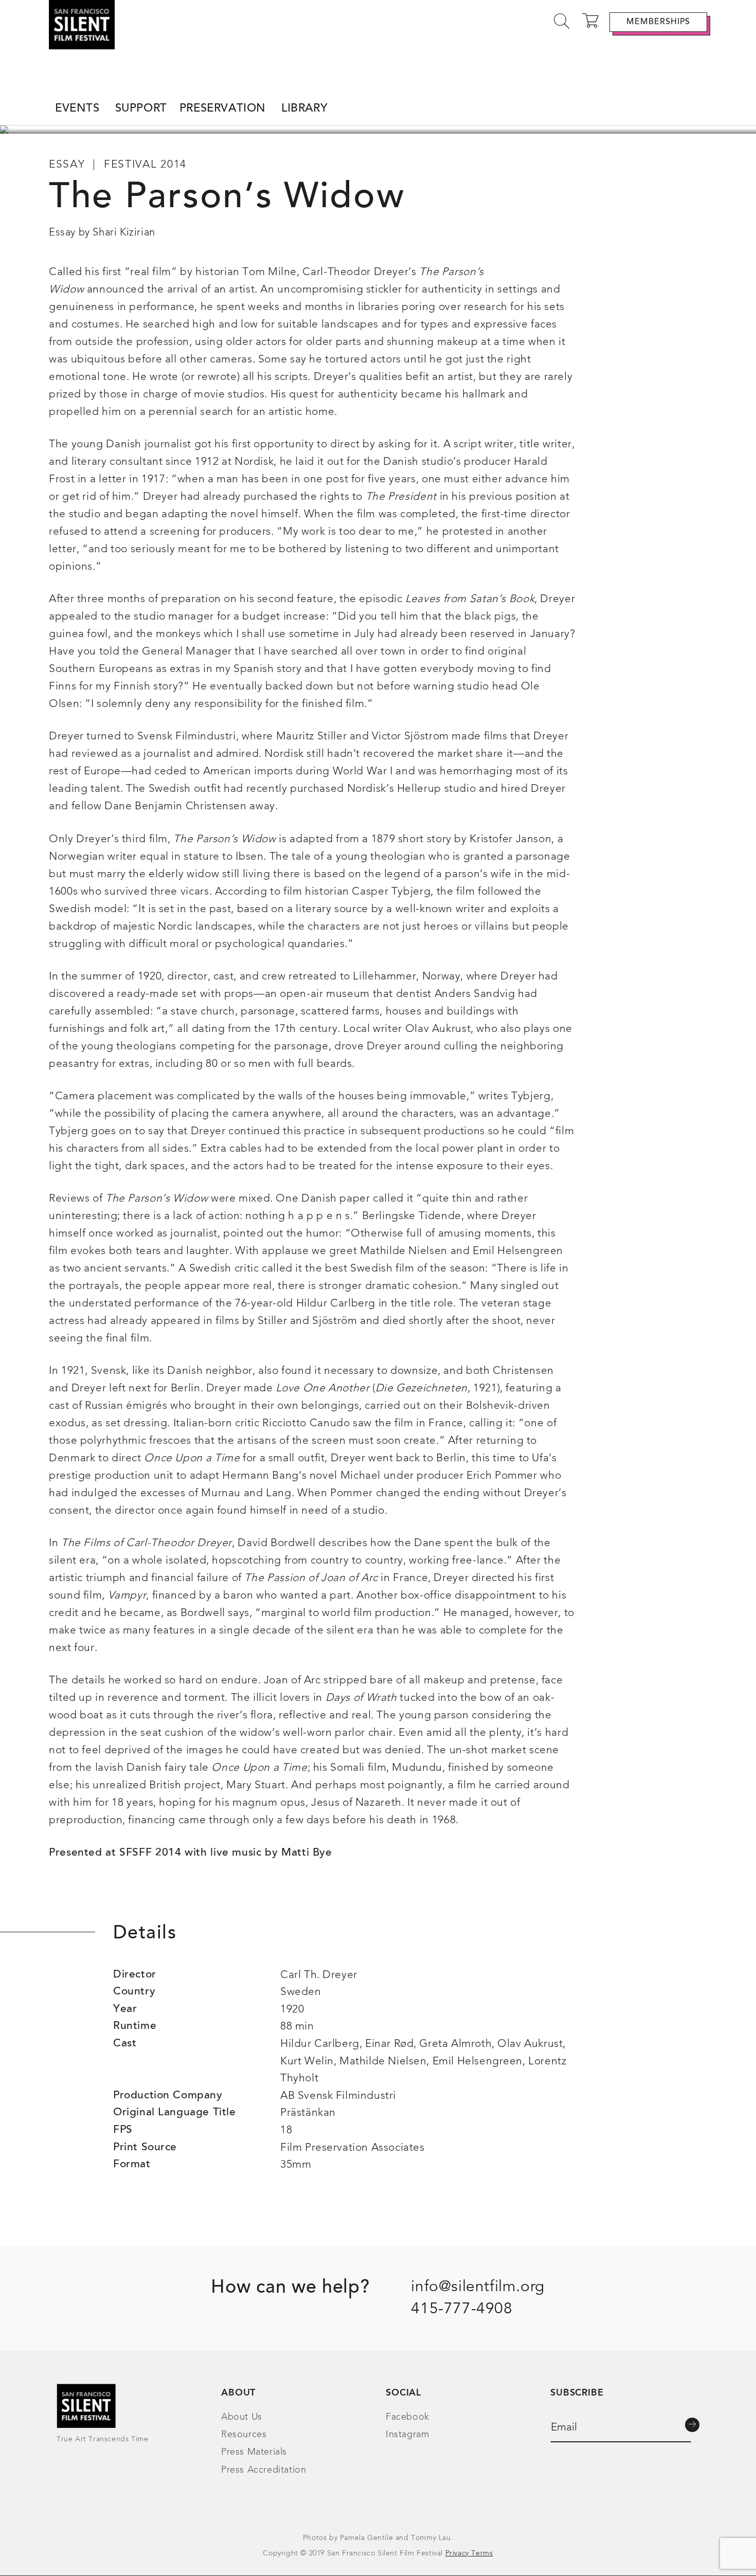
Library (304, 109)
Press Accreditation (264, 2470)
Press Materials (254, 2452)
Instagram (407, 2435)
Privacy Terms (469, 2553)
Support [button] (141, 109)
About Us (242, 2417)
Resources (244, 2435)
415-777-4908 (462, 2309)
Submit (692, 2425)
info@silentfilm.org (478, 2287)
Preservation (223, 109)
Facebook (408, 2417)
